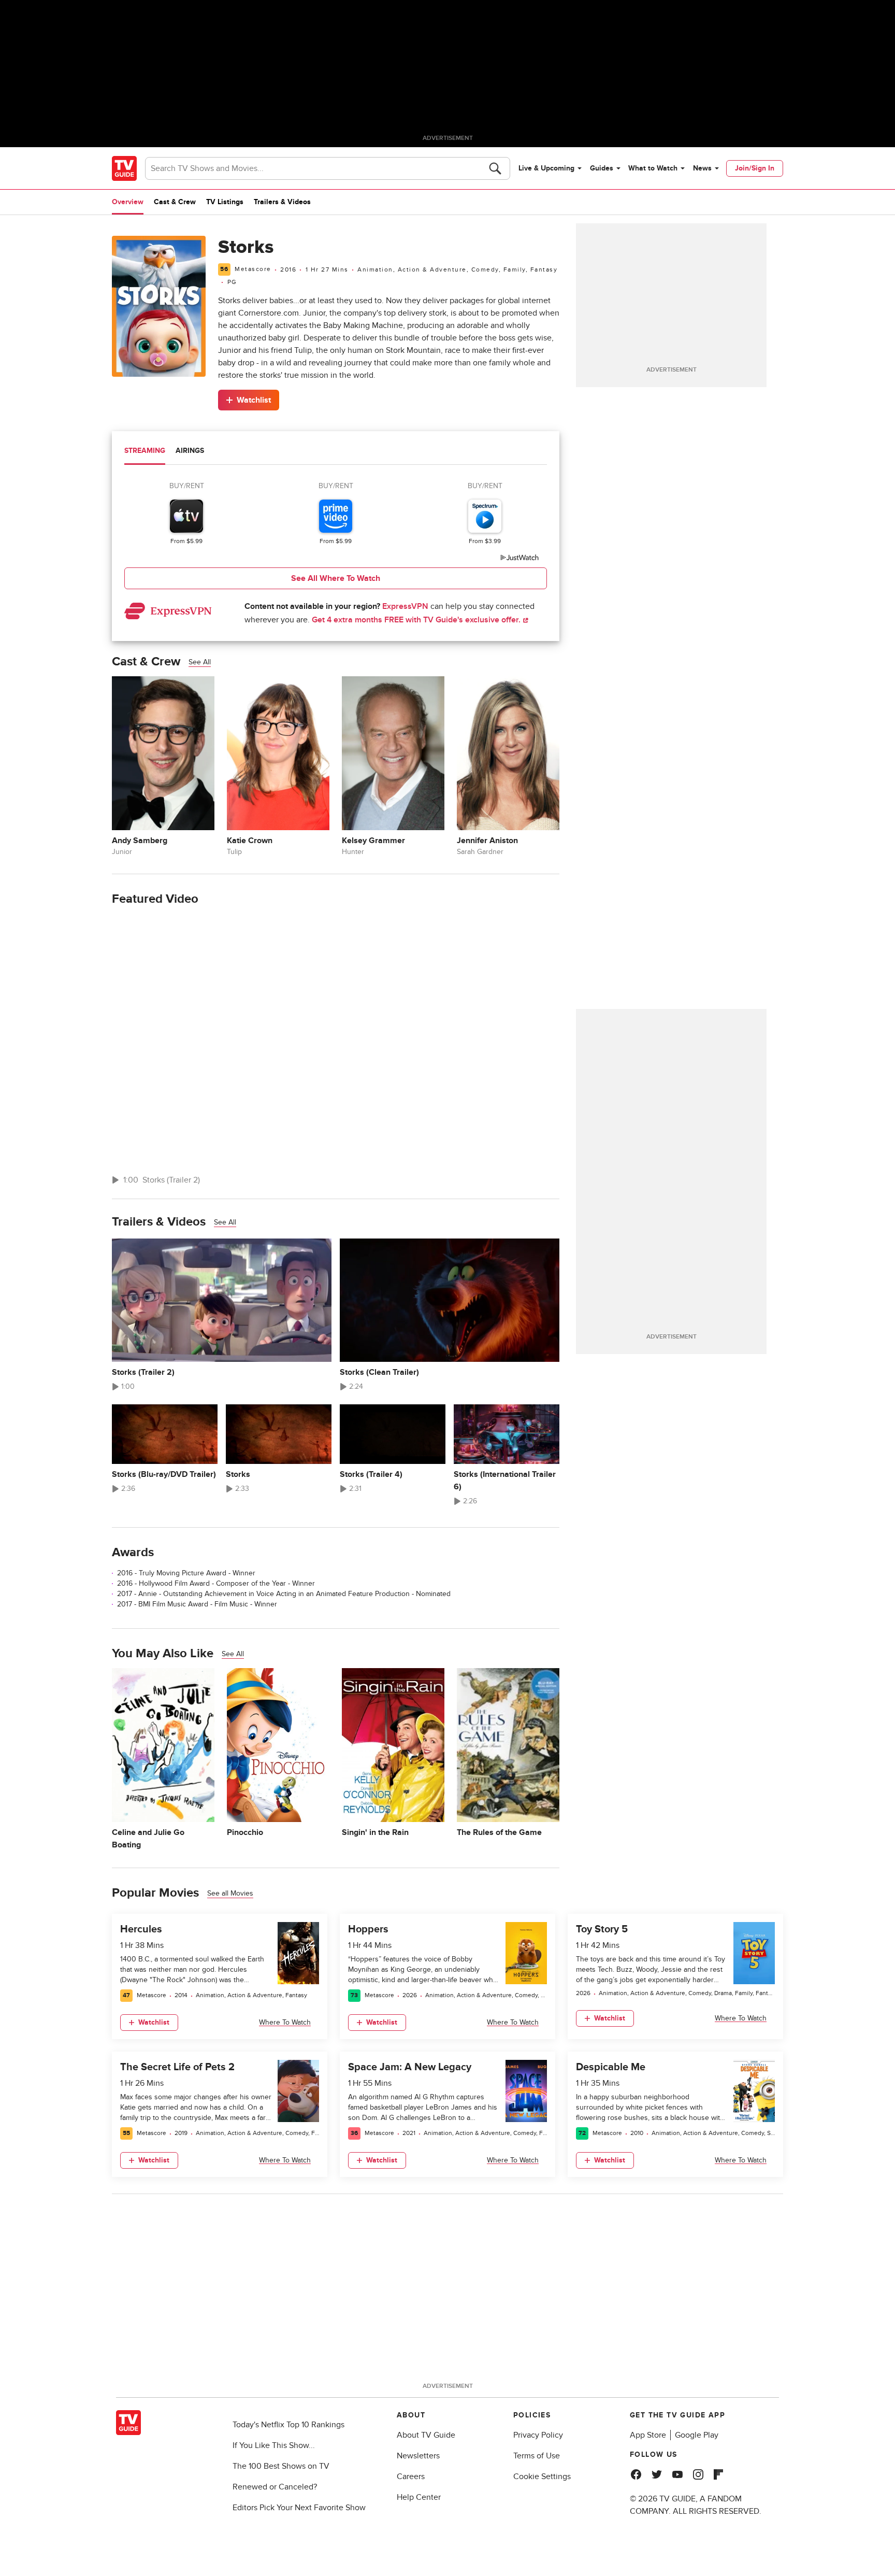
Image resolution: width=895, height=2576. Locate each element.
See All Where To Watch (336, 578)
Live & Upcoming (546, 168)
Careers (411, 2477)
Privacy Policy (538, 2435)
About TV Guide (426, 2435)
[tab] (145, 452)
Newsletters (418, 2456)
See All (200, 662)
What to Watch (653, 168)
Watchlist (254, 400)
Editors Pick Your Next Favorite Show (299, 2508)
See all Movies (230, 1893)
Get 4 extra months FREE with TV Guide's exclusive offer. (417, 620)
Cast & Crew (175, 202)
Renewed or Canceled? (275, 2487)
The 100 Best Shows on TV (281, 2466)
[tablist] (336, 452)
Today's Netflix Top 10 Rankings (288, 2425)
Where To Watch (285, 2022)
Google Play (697, 2435)
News (702, 168)
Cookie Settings (542, 2477)
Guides (602, 168)
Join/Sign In (755, 168)
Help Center (419, 2497)
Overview (128, 202)
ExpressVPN (405, 606)
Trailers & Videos (282, 202)
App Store (648, 2435)
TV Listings (225, 202)
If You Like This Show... (274, 2445)
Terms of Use (537, 2456)
